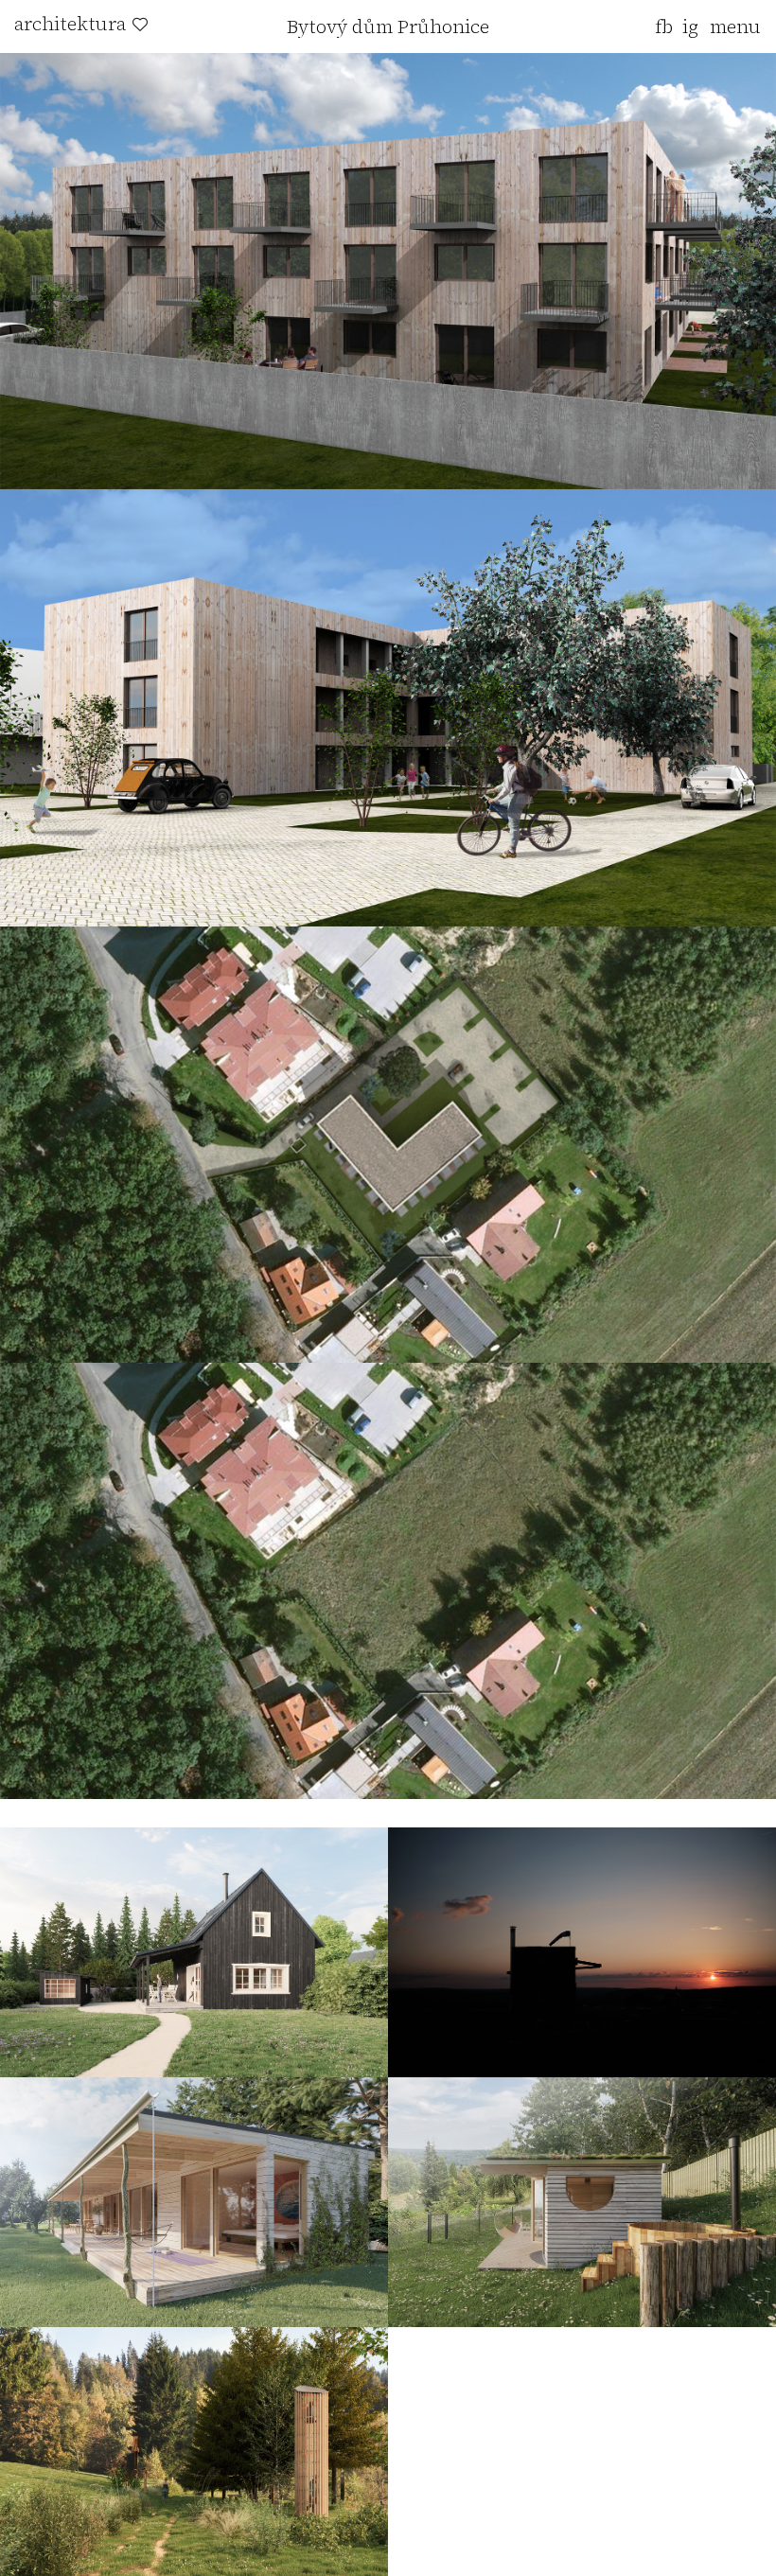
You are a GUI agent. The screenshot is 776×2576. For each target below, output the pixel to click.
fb (664, 26)
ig (690, 26)
